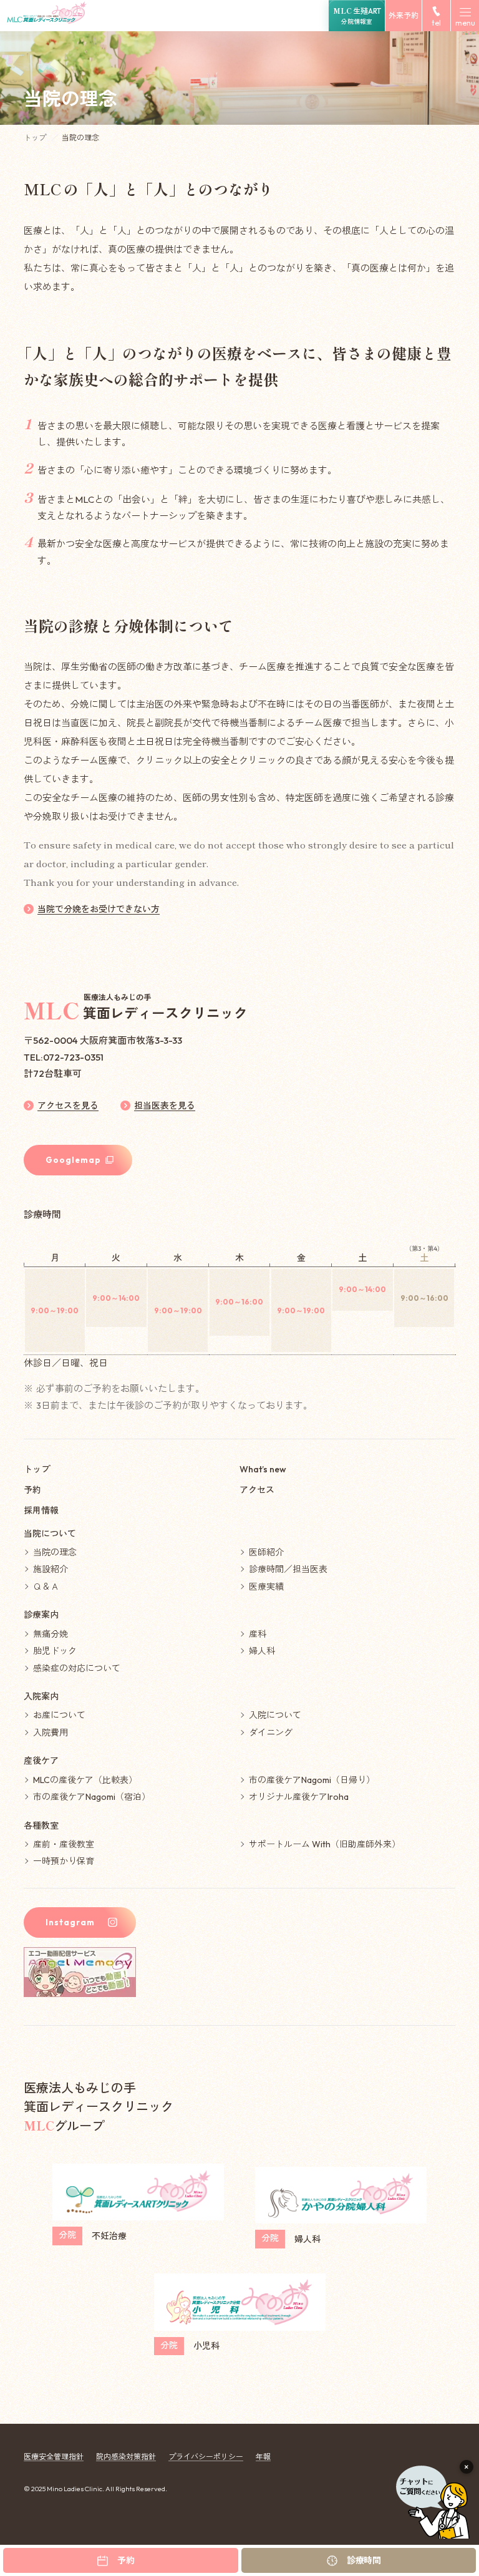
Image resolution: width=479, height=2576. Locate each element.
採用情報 (41, 1510)
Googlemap (73, 1160)
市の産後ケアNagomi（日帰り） (312, 1780)
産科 (258, 1634)
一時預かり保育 (64, 1861)
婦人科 (262, 1651)
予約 (32, 1490)
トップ (36, 138)
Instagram (70, 1922)
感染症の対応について (77, 1668)
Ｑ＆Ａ (46, 1587)
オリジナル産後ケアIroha (299, 1797)
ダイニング (271, 1733)
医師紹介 (266, 1552)
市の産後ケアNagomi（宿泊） (92, 1797)
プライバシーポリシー (206, 2457)
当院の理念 (55, 1552)
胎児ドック (55, 1651)
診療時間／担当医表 (288, 1569)
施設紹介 (51, 1569)
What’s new (263, 1469)
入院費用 (51, 1733)
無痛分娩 (51, 1634)
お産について (59, 1715)
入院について (275, 1715)
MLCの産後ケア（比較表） (85, 1780)
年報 (263, 2457)
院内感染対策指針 (126, 2457)
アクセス (257, 1490)
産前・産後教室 (64, 1844)
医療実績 (266, 1587)
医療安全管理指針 (54, 2457)
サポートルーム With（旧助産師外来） (325, 1844)
